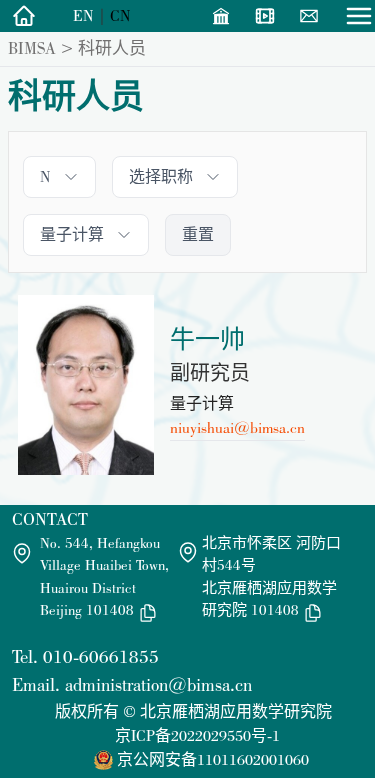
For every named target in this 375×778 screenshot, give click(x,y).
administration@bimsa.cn (158, 684)
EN (83, 15)
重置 (198, 234)
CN (120, 15)
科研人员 (112, 48)
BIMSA (32, 48)
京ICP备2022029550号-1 (197, 735)
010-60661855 (101, 656)
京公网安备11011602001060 (213, 759)
